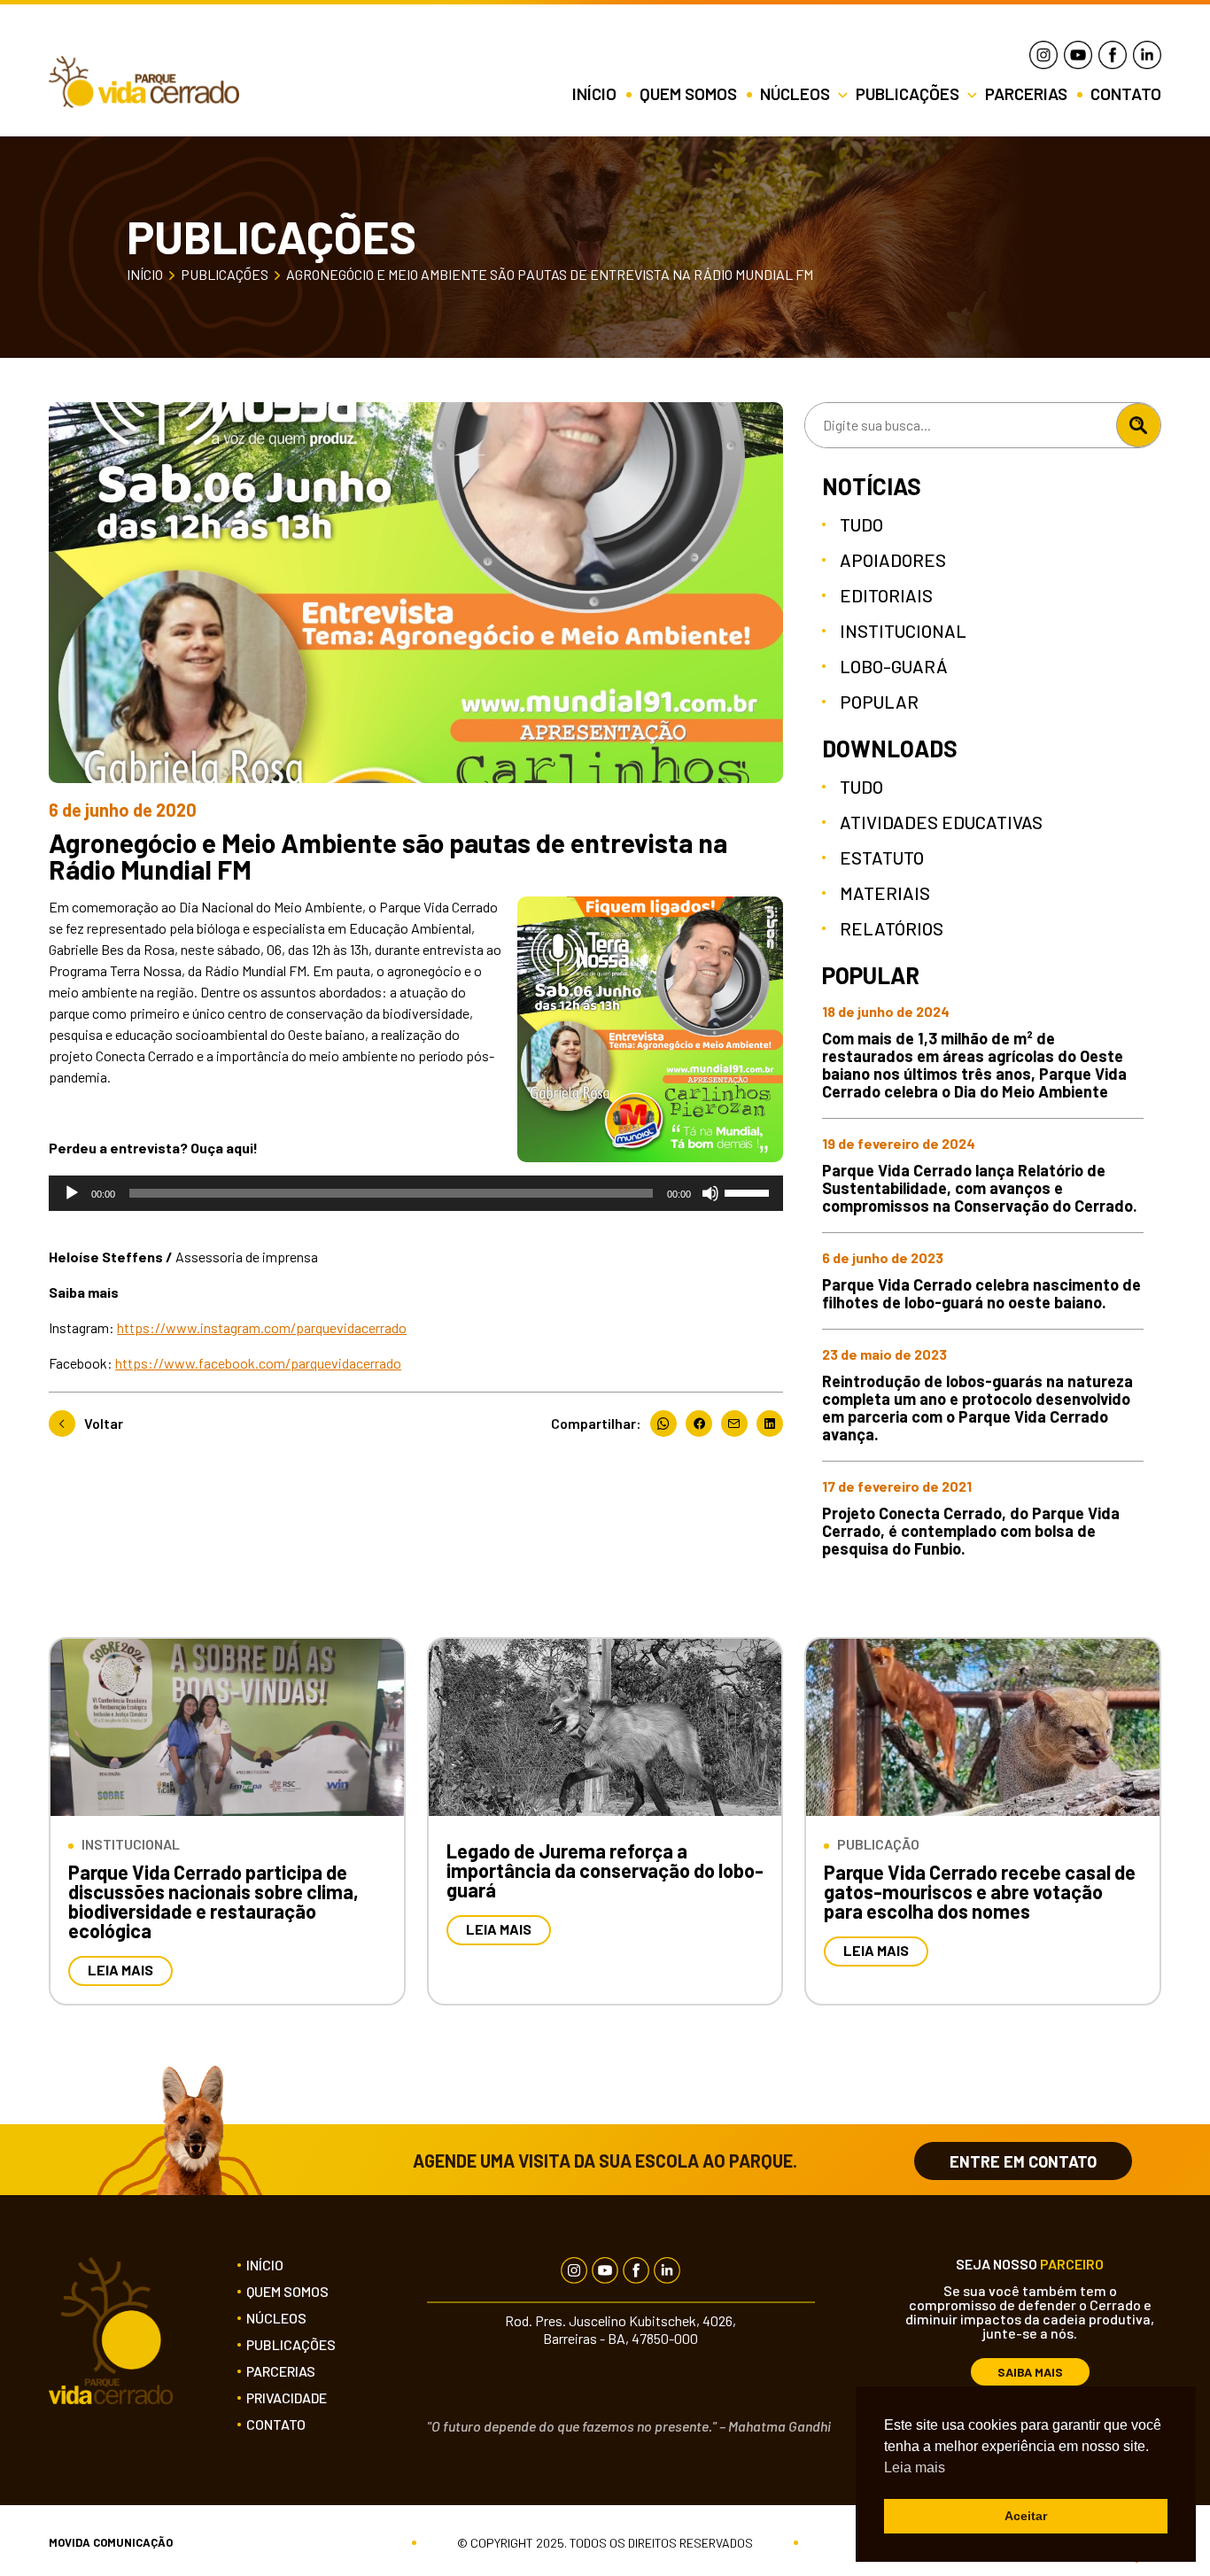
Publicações (225, 275)
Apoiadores (893, 560)
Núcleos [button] (797, 94)
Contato (1126, 94)
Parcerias (1028, 94)
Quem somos (690, 94)
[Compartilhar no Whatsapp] (668, 1424)
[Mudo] (710, 1193)
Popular (879, 702)
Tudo (861, 524)
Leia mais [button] (915, 2467)
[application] (416, 1193)
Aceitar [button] (1026, 2516)
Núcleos (276, 2318)
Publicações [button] (909, 94)
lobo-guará (894, 666)
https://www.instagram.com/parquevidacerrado (262, 1327)
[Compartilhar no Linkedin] (770, 1424)
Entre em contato (1023, 2161)
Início (596, 94)
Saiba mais (1030, 2372)
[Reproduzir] (72, 1193)
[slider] (749, 1191)
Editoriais (886, 595)
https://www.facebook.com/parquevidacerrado (258, 1363)
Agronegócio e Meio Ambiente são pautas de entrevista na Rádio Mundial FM (550, 275)
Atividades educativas (941, 822)
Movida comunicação (111, 2543)
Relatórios (892, 928)
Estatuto (882, 857)
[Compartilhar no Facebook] (703, 1424)
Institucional (903, 631)
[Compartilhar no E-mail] (739, 1424)
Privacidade (287, 2398)
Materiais (885, 893)
